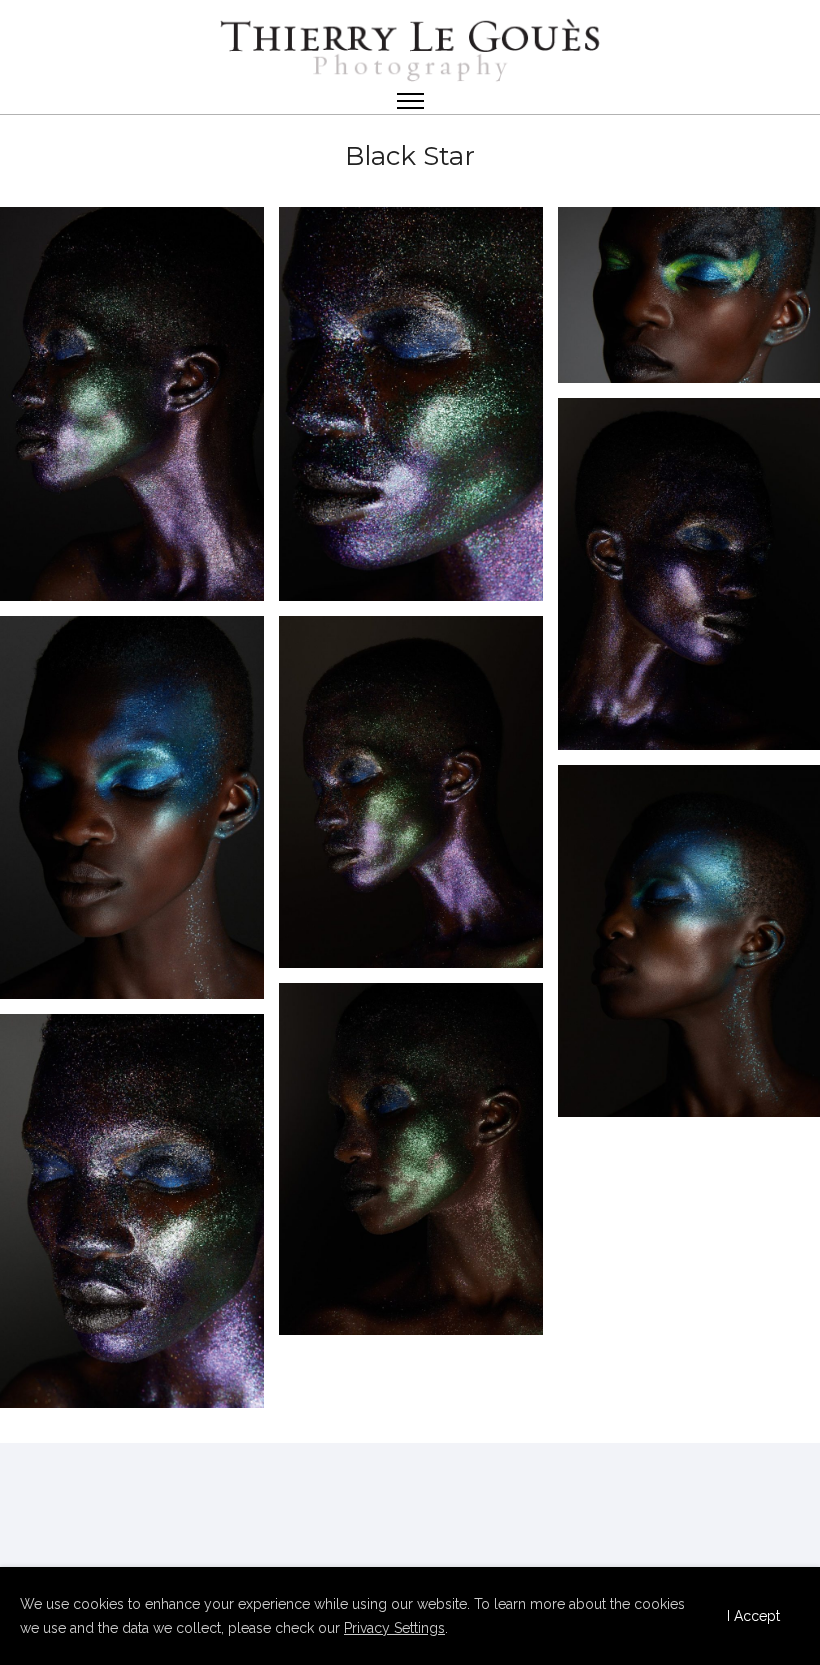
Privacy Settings (394, 1628)
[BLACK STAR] (132, 404)
